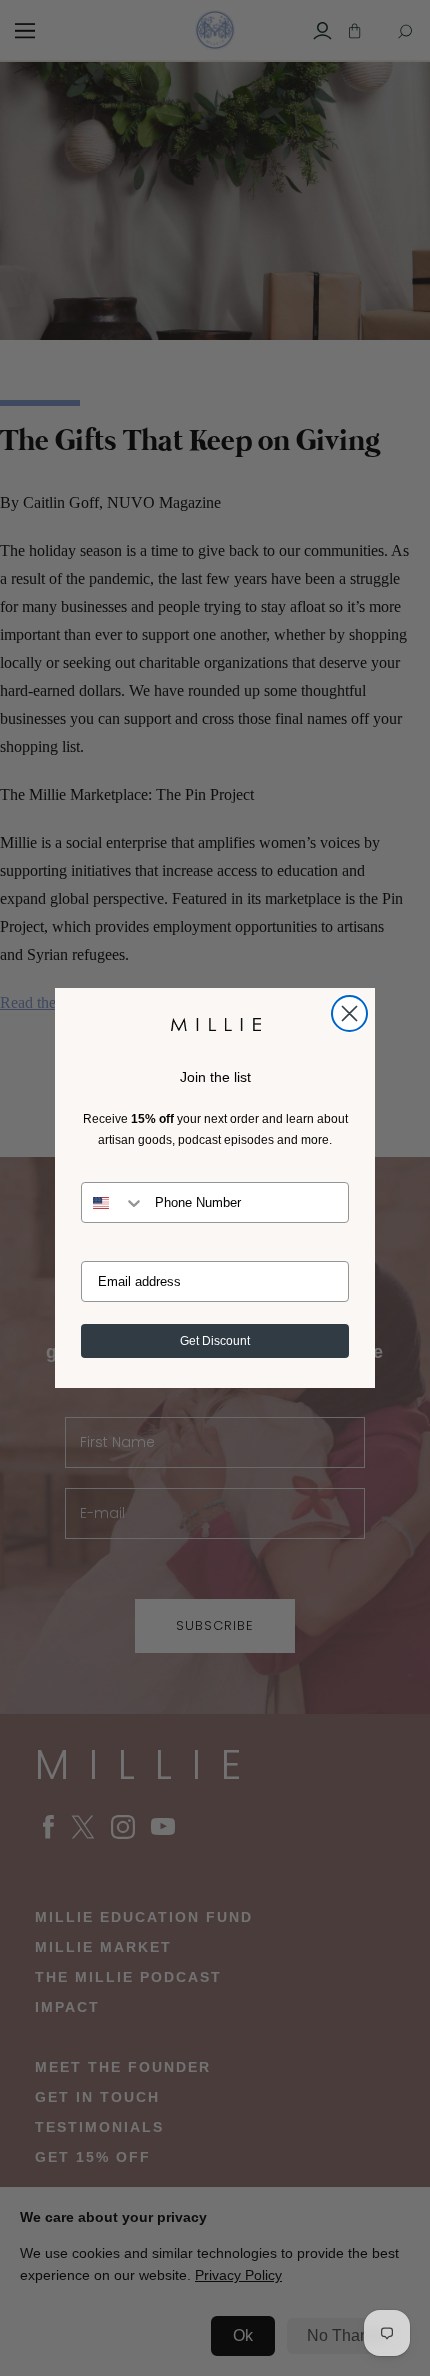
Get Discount (215, 1341)
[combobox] (113, 1202)
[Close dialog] (349, 1013)
